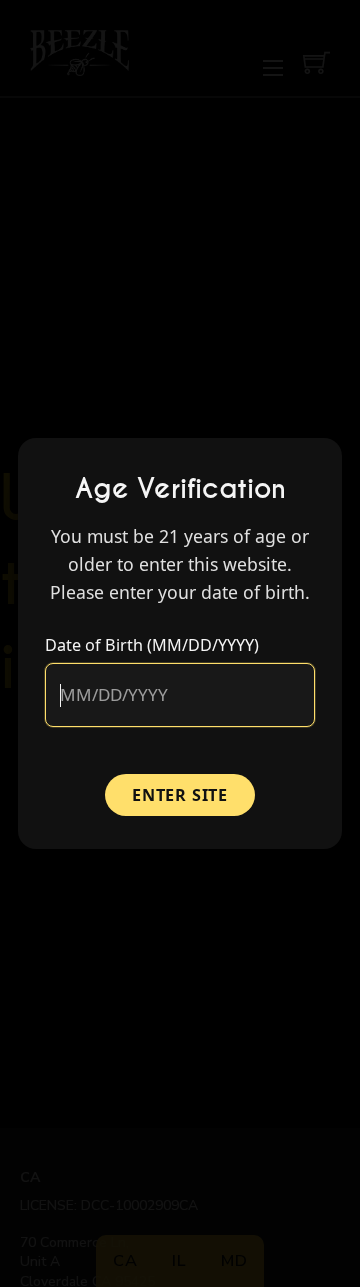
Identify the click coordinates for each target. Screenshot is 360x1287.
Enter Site (180, 795)
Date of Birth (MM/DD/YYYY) (152, 645)
